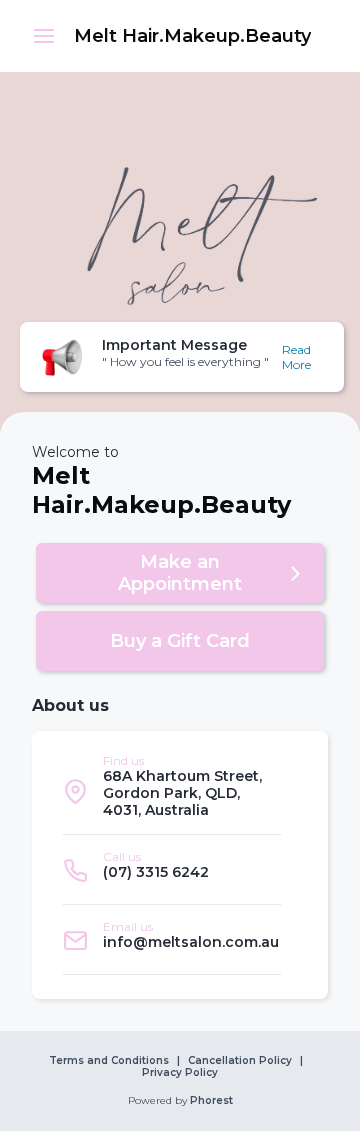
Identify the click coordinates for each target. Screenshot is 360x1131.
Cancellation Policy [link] (240, 1061)
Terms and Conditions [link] (109, 1061)
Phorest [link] (211, 1101)
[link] (192, 36)
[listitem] (172, 791)
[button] (44, 36)
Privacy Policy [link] (180, 1073)
